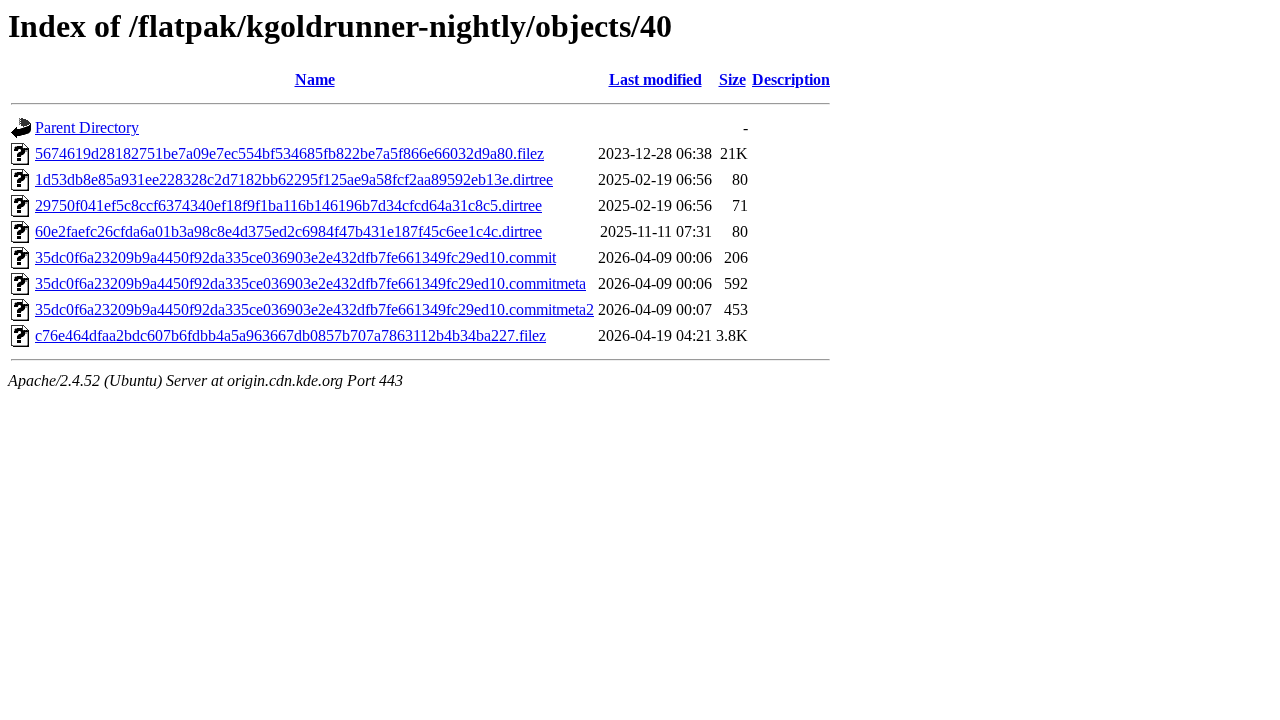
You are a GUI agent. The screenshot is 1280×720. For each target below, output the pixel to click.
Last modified (655, 79)
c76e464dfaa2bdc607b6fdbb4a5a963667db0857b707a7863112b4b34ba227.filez (290, 335)
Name (315, 79)
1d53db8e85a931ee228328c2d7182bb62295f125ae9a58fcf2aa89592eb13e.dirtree (294, 179)
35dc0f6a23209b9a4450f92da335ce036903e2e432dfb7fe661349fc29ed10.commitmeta (310, 283)
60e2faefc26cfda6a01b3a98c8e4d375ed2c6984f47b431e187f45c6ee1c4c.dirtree (288, 231)
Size (732, 79)
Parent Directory (87, 127)
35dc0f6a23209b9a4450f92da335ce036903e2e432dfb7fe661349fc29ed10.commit (295, 257)
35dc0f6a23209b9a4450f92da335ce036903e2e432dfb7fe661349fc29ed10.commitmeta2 (314, 309)
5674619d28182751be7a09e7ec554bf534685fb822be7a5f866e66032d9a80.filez (289, 153)
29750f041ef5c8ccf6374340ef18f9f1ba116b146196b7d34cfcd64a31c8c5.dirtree (288, 205)
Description (791, 79)
